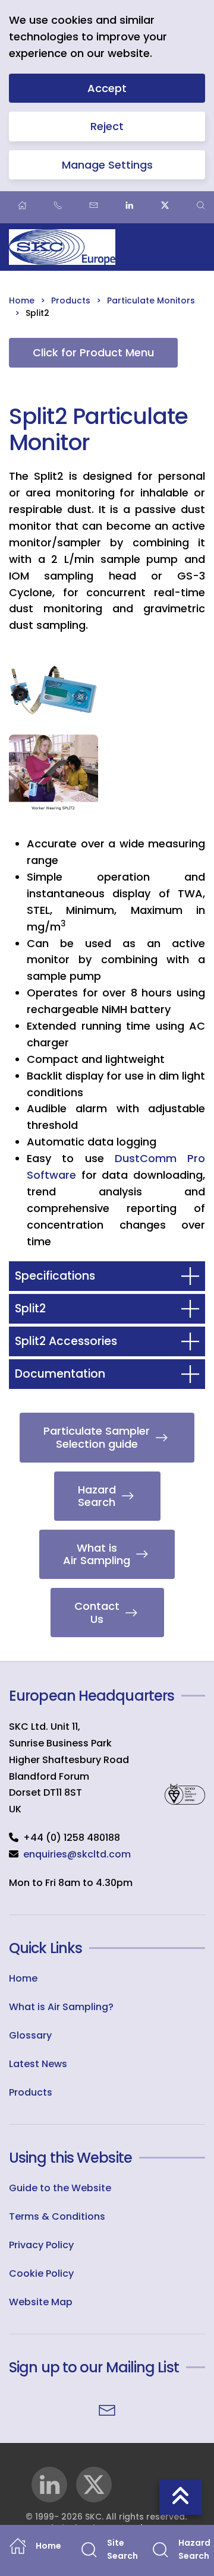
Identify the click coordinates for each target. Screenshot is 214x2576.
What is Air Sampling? (61, 2007)
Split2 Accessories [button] (66, 1341)
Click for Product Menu (93, 352)
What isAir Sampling (97, 1554)
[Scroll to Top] (181, 2497)
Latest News (38, 2064)
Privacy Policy (41, 2245)
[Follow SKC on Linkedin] (49, 2485)
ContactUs (97, 1613)
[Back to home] (62, 247)
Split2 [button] (30, 1308)
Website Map (41, 2302)
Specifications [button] (55, 1276)
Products (31, 2092)
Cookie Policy (41, 2273)
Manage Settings (107, 165)
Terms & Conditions (57, 2216)
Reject (107, 126)
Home (23, 1978)
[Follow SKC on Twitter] (94, 2485)
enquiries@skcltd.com (77, 1854)
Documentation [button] (60, 1374)
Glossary (30, 2035)
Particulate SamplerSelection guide (97, 1437)
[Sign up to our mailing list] (107, 2409)
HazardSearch (97, 1496)
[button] (53, 690)
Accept (107, 88)
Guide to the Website (60, 2188)
